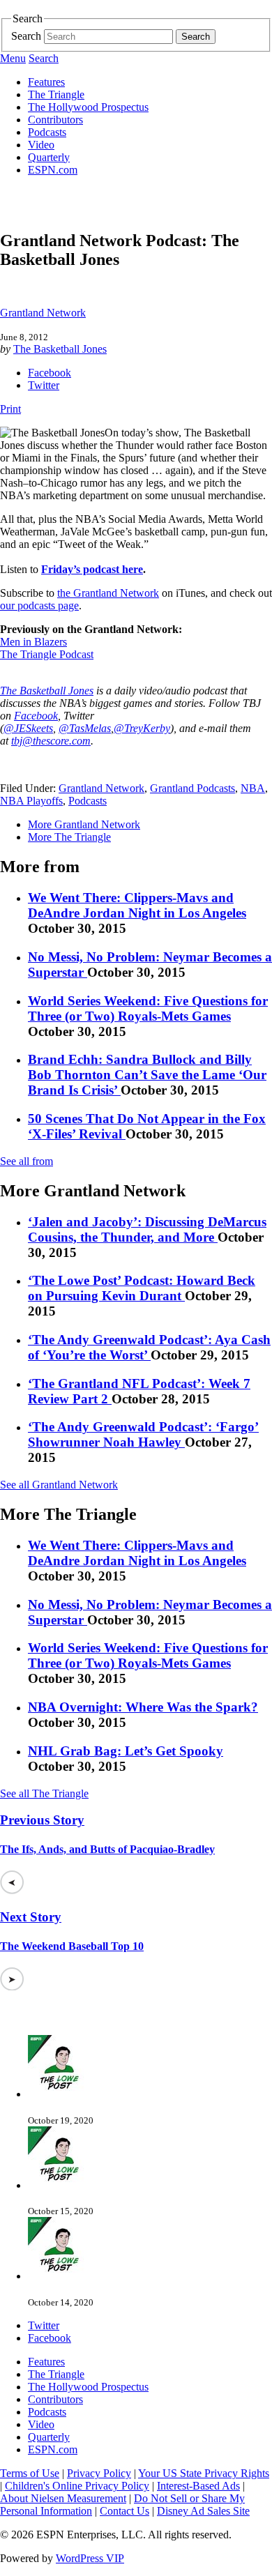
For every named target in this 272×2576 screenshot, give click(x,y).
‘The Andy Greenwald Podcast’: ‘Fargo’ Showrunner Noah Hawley (143, 1434)
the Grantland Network (108, 593)
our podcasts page (39, 605)
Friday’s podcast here (92, 569)
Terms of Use (30, 2473)
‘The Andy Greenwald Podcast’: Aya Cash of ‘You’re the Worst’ (149, 1347)
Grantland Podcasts (192, 788)
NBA (253, 788)
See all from (27, 1161)
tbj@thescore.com (51, 741)
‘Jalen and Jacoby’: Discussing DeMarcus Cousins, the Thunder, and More (147, 1229)
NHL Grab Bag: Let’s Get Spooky (126, 1751)
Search (26, 36)
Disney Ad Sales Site (203, 2511)
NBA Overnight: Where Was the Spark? (143, 1707)
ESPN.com (53, 170)
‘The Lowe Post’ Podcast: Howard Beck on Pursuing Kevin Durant (142, 1288)
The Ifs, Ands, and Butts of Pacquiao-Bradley (107, 1849)
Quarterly (49, 157)
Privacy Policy (99, 2473)
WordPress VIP (90, 2558)
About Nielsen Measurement (63, 2498)
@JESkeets (28, 728)
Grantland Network (43, 313)
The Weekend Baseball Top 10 (72, 1946)
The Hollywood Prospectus (88, 107)
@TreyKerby (142, 728)
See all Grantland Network (59, 1485)
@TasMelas (85, 728)
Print (10, 409)
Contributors (55, 120)
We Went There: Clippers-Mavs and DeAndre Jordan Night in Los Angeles (137, 905)
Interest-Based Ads (198, 2486)
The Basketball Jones (60, 349)
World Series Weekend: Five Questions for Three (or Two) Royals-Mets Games (148, 1008)
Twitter (44, 385)
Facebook (50, 373)
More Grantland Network (84, 824)
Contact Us (124, 2511)
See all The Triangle (44, 1793)
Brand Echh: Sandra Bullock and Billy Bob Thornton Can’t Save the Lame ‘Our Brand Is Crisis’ (147, 1075)
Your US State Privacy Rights (204, 2473)
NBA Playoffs (31, 801)
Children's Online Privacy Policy (77, 2486)
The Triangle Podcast (47, 654)
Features (46, 82)
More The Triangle (69, 837)
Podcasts (47, 132)
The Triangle (56, 94)
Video (41, 145)
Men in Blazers (33, 642)
